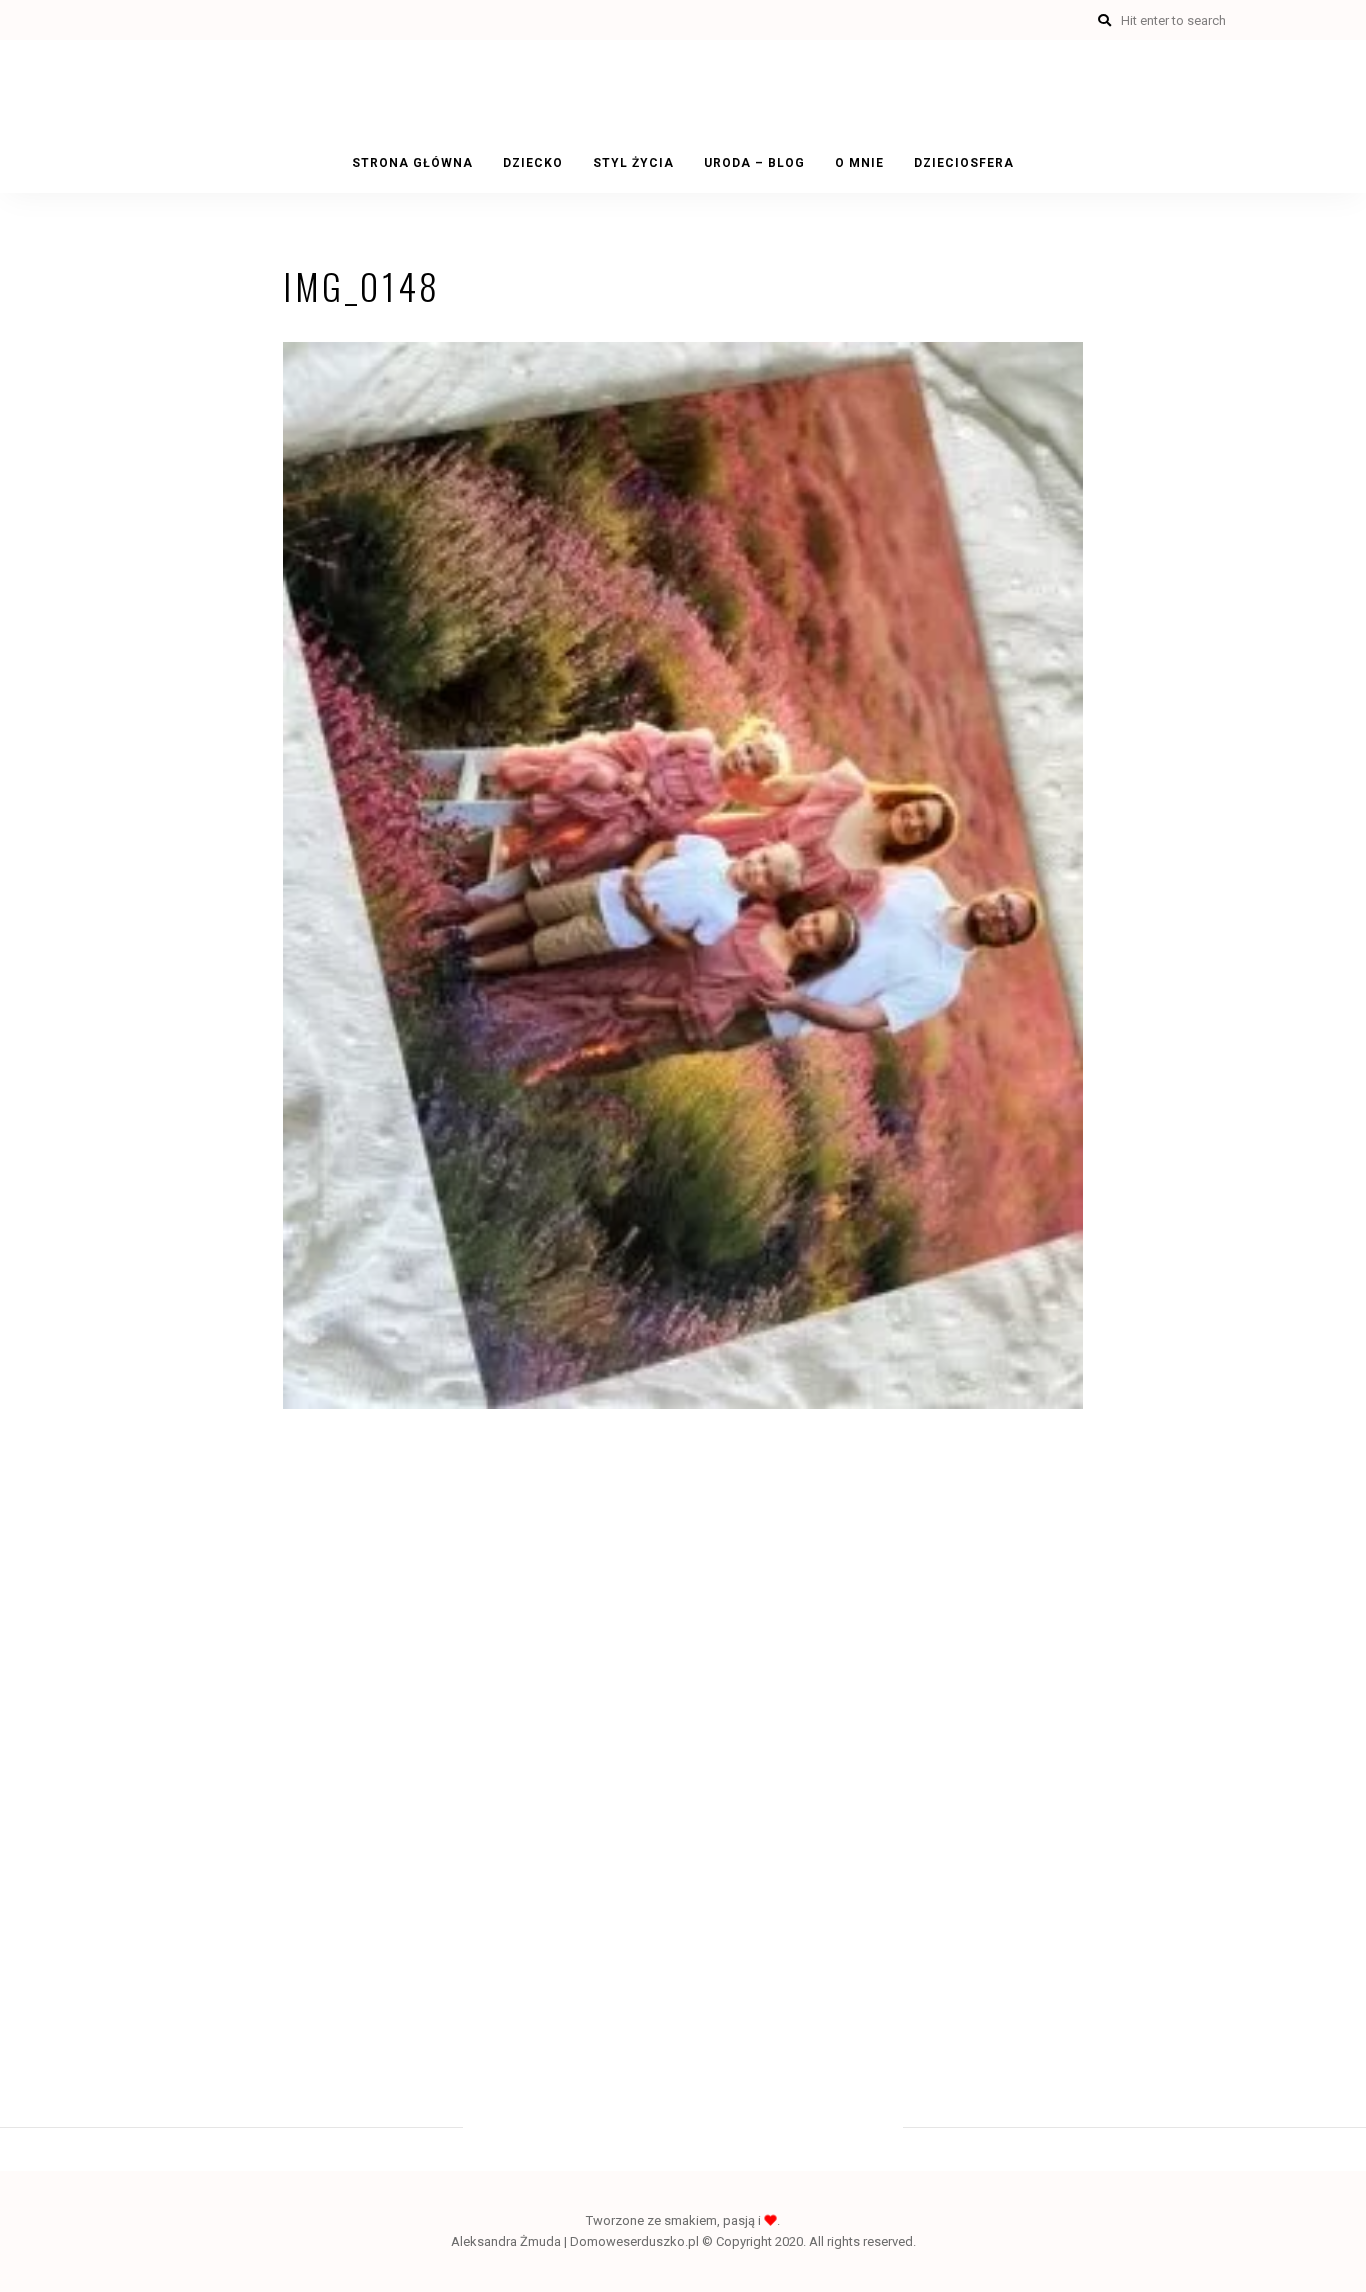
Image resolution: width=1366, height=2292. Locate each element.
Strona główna (412, 163)
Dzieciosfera (964, 163)
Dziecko (533, 163)
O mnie (859, 163)
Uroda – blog (754, 163)
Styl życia (633, 163)
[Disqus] (683, 1720)
